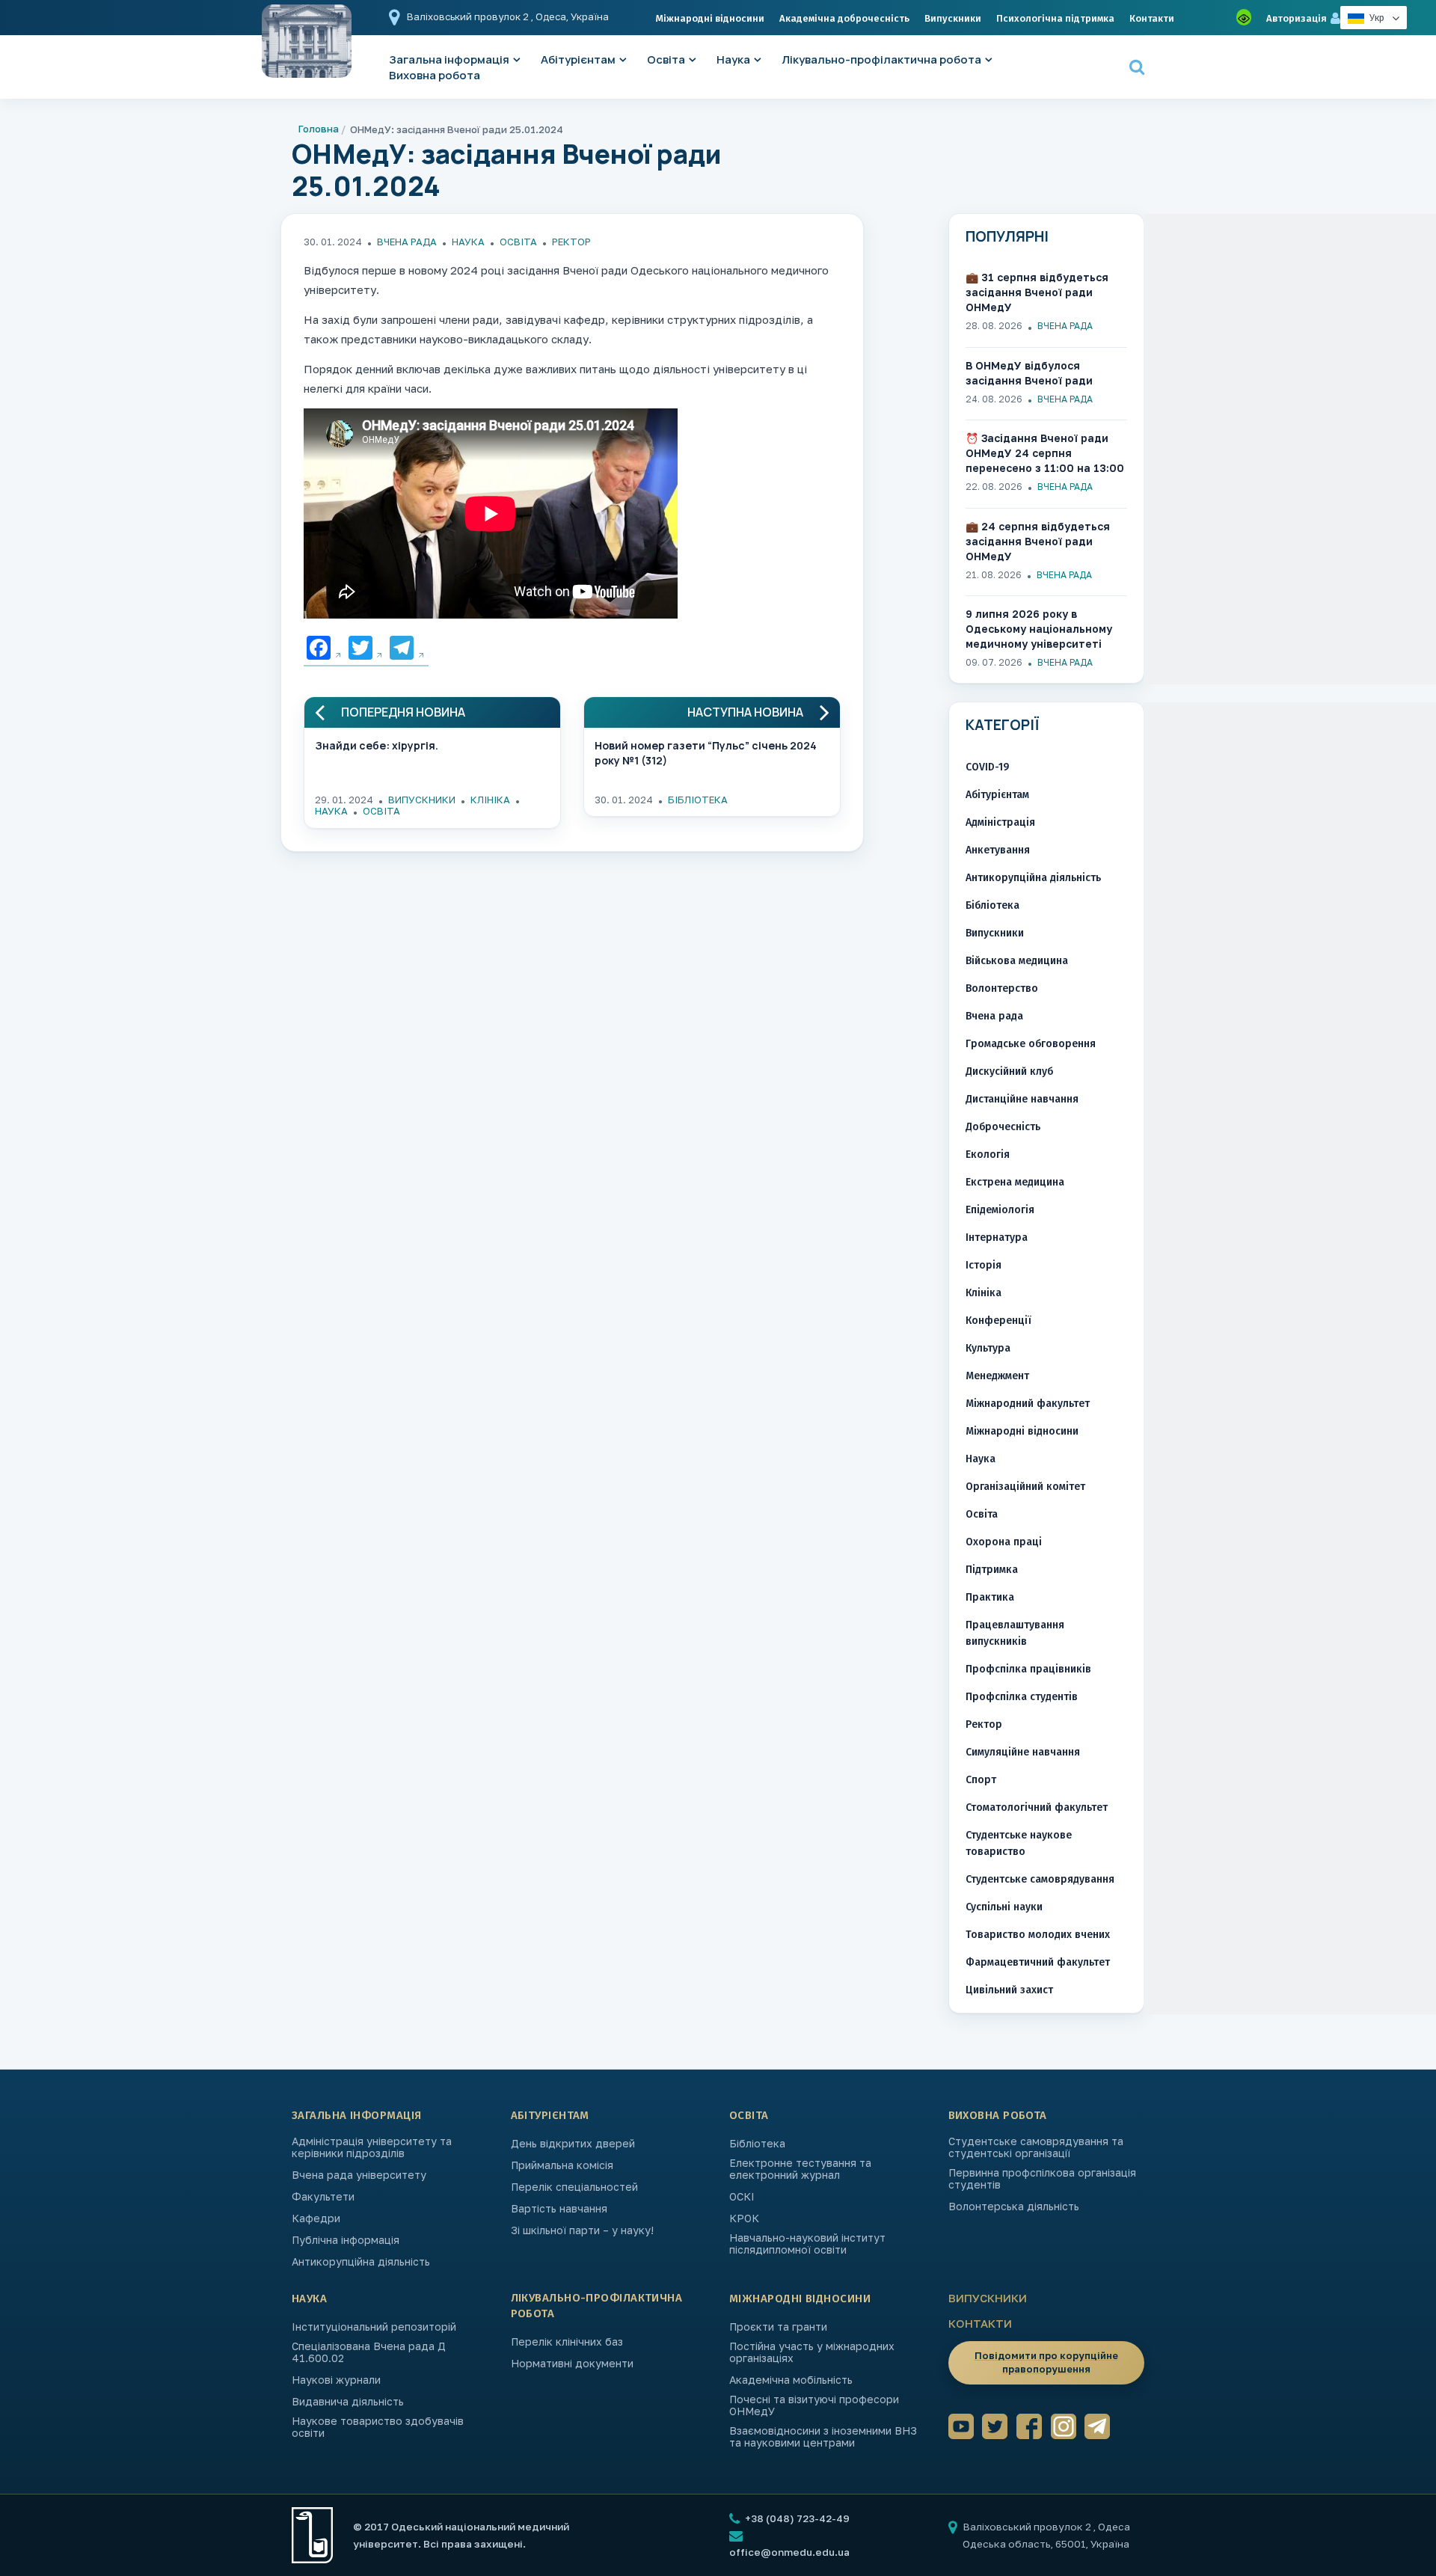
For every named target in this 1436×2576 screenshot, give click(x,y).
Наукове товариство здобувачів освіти (378, 2427)
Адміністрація (1000, 822)
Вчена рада (407, 242)
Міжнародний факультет (1028, 1404)
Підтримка (992, 1570)
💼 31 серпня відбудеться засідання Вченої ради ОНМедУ (1037, 292)
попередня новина (403, 712)
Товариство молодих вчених (1038, 1935)
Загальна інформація (357, 2115)
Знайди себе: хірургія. (377, 745)
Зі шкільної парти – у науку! (582, 2230)
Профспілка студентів (1022, 1697)
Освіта (666, 59)
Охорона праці (1004, 1542)
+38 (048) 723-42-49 (796, 2518)
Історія (984, 1265)
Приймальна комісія (562, 2165)
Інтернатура (997, 1238)
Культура (988, 1348)
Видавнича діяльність (348, 2402)
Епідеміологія (1000, 1210)
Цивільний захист (1009, 1990)
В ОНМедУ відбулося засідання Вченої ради (1029, 373)
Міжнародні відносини (710, 18)
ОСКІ (742, 2197)
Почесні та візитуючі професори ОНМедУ (814, 2405)
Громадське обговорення (1031, 1044)
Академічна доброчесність (844, 18)
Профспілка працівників (1028, 1669)
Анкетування (998, 850)
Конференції (998, 1321)
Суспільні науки (1004, 1907)
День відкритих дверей (573, 2144)
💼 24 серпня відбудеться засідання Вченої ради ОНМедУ (1038, 541)
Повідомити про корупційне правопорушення (1046, 2362)
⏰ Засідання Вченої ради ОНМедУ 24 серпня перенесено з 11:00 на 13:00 (1045, 453)
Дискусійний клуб (1009, 1071)
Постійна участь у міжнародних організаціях (812, 2352)
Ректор (571, 242)
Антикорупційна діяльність (1033, 878)
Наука (733, 59)
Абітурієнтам (578, 59)
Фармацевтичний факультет (1038, 1962)
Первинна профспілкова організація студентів (1042, 2179)
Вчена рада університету (359, 2175)
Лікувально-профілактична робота (881, 59)
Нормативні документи (572, 2364)
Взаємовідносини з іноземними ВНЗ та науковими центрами (823, 2437)
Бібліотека (698, 800)
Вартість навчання (559, 2209)
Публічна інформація (346, 2240)
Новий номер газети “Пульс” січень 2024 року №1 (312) (706, 753)
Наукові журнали (336, 2380)
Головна (319, 129)
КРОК (744, 2218)
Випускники (953, 18)
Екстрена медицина (1015, 1182)
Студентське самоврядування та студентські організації (1036, 2147)
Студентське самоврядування (1040, 1879)
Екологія (988, 1154)
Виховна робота (435, 75)
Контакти (1152, 18)
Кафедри (316, 2218)
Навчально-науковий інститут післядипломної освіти (807, 2244)
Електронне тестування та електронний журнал (800, 2169)
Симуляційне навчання (1023, 1752)
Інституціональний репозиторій (374, 2327)
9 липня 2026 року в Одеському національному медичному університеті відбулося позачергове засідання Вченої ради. (1039, 629)
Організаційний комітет (1025, 1487)
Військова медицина (1017, 961)
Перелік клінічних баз (567, 2342)
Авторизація (1297, 18)
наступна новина (745, 712)
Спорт (981, 1780)
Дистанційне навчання (1022, 1099)
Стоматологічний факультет (1037, 1807)
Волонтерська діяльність (1014, 2207)
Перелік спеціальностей (574, 2187)
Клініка (490, 800)
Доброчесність (1003, 1127)
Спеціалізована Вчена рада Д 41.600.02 (369, 2352)
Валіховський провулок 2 (469, 16)
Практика (990, 1597)
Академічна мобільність (791, 2380)
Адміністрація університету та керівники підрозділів (372, 2147)
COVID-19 (987, 767)
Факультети (323, 2197)
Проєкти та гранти (778, 2327)
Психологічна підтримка (1055, 18)
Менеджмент (997, 1376)
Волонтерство (1002, 988)
